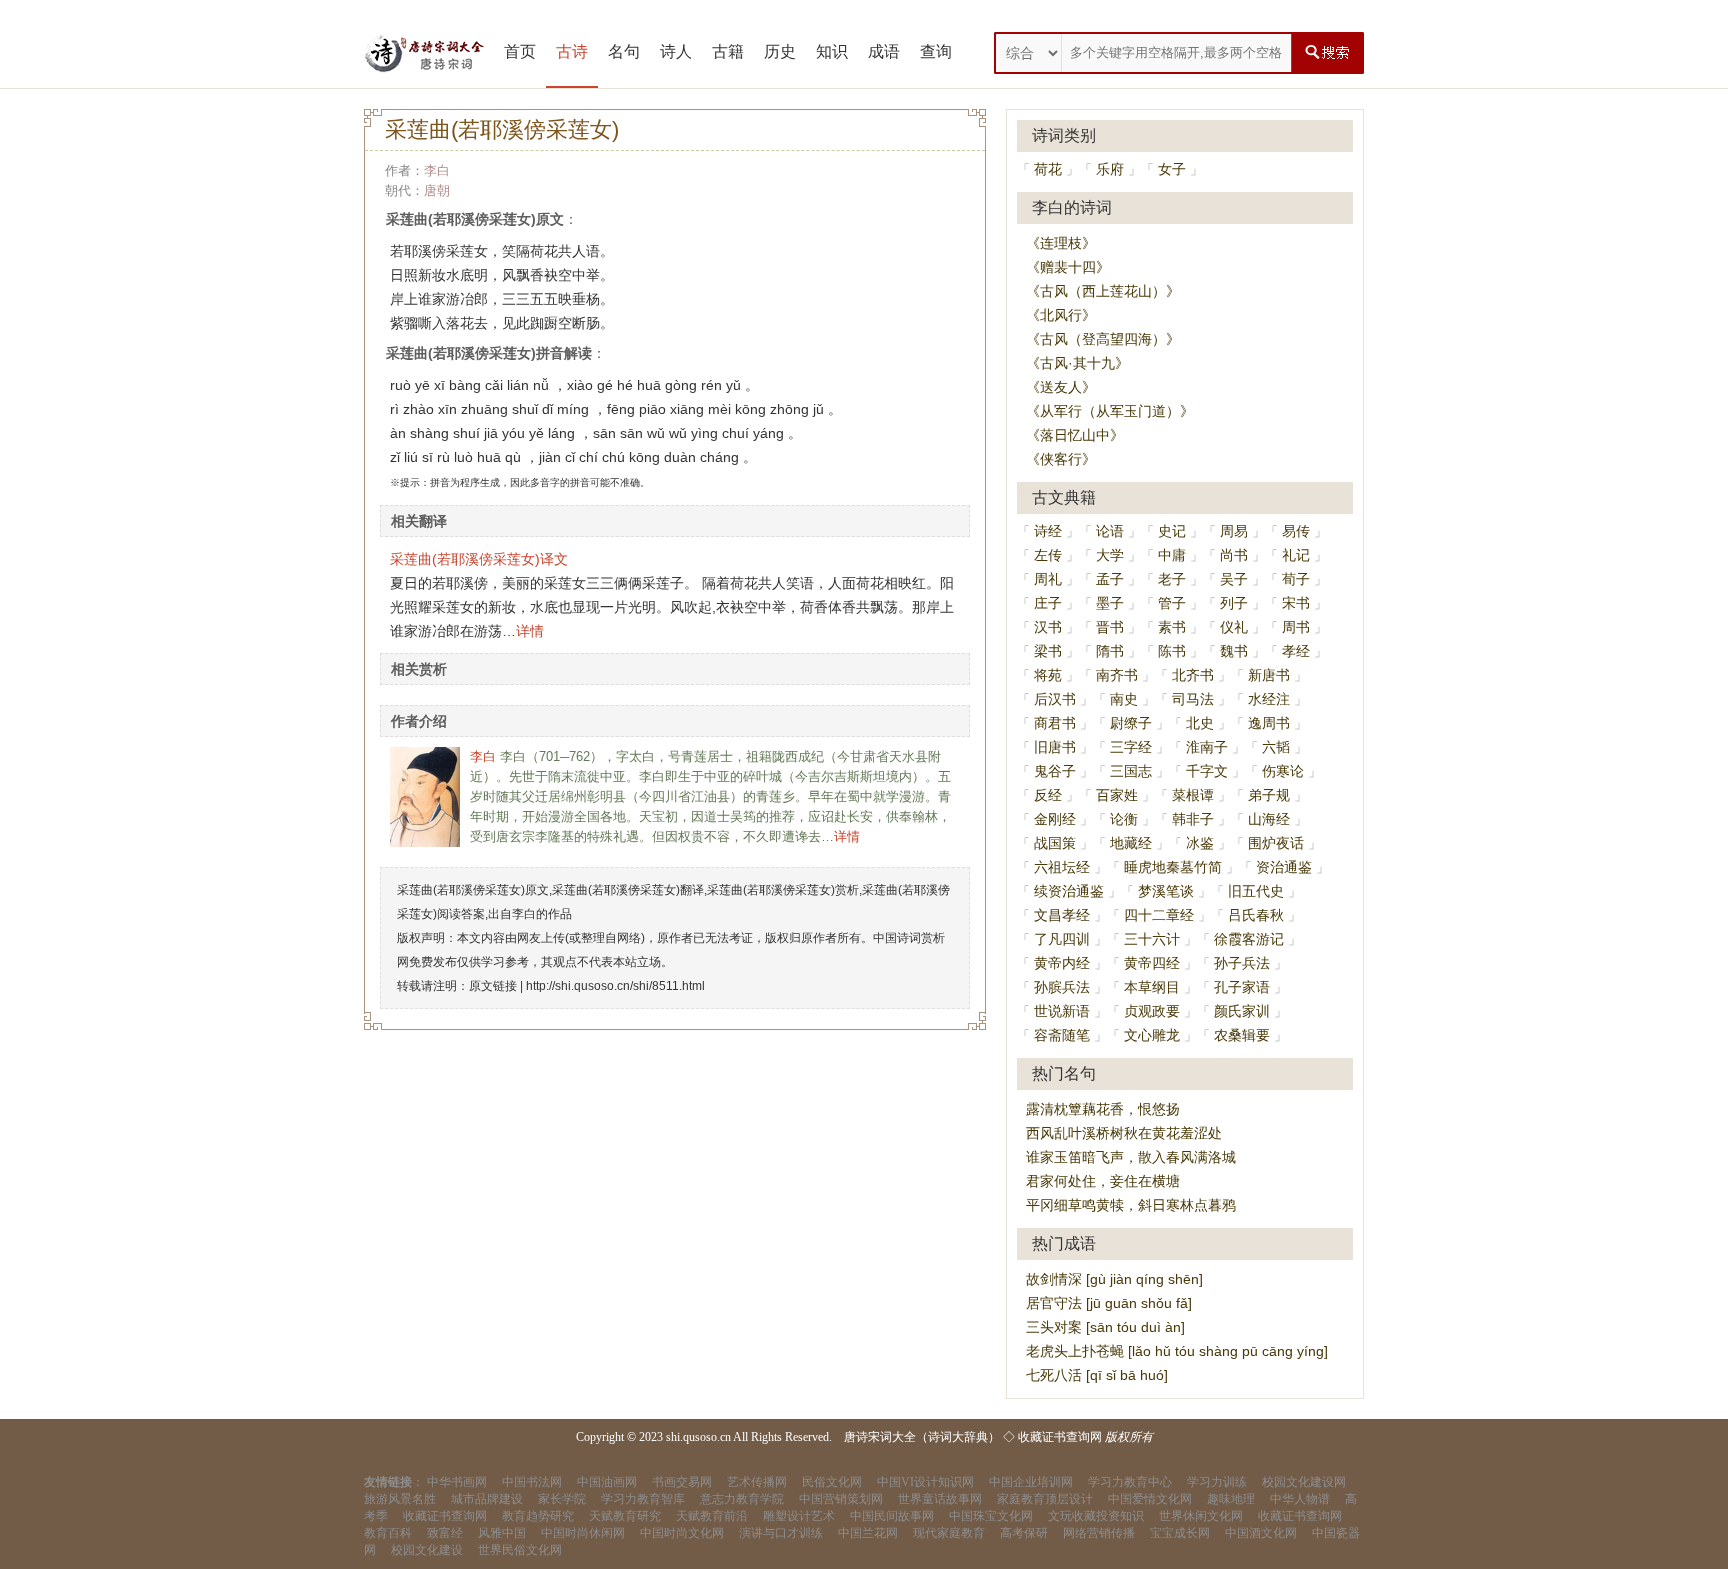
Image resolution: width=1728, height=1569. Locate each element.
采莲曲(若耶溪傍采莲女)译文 (479, 559)
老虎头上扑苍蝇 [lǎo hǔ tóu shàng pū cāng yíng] (1177, 1351)
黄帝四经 (1152, 963)
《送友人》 (1061, 387)
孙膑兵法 (1062, 987)
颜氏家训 (1242, 1011)
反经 (1048, 795)
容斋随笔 (1062, 1035)
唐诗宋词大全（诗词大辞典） (922, 1437)
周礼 (1048, 579)
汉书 (1048, 627)
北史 (1200, 723)
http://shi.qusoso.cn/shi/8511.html (615, 986)
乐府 (1110, 169)
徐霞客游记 (1249, 939)
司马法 (1193, 699)
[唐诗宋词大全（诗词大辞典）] (424, 53)
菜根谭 (1193, 795)
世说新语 (1062, 1011)
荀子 (1296, 579)
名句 (624, 51)
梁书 (1048, 651)
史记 (1172, 531)
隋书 (1110, 651)
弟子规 (1269, 795)
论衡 (1124, 819)
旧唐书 (1055, 747)
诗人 (676, 51)
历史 (780, 51)
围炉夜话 (1276, 843)
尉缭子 (1131, 723)
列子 (1234, 603)
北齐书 (1193, 675)
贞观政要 (1152, 1011)
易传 (1296, 531)
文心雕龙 (1152, 1035)
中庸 (1172, 555)
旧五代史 (1256, 891)
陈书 (1172, 651)
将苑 (1048, 675)
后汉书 (1055, 699)
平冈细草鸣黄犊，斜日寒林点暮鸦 (1131, 1205)
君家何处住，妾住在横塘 (1103, 1181)
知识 (832, 51)
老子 (1172, 579)
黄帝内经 (1062, 963)
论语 (1110, 531)
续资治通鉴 (1069, 891)
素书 (1172, 627)
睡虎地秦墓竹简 (1173, 867)
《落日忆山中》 (1075, 435)
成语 (884, 51)
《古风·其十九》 (1077, 363)
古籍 (728, 51)
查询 (936, 51)
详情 (530, 631)
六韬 (1276, 747)
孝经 (1296, 651)
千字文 (1207, 771)
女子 (1172, 169)
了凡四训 (1062, 939)
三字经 (1131, 747)
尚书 (1234, 555)
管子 (1172, 603)
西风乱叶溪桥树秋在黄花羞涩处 (1124, 1133)
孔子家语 (1242, 987)
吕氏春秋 (1256, 915)
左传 (1048, 555)
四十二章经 (1159, 915)
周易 (1234, 531)
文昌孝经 (1062, 915)
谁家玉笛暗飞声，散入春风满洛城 (1131, 1157)
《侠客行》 (1061, 459)
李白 (437, 170)
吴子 (1234, 579)
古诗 (572, 51)
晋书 (1110, 627)
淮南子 (1207, 747)
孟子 (1110, 579)
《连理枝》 (1061, 243)
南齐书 (1117, 675)
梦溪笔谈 (1166, 891)
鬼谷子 (1055, 771)
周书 (1296, 627)
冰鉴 (1200, 843)
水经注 (1269, 699)
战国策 (1055, 843)
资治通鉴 (1284, 867)
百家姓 (1117, 795)
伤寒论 (1283, 771)
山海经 (1269, 819)
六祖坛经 (1062, 867)
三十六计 (1152, 939)
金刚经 (1055, 819)
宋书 (1296, 603)
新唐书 (1269, 675)
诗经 (1048, 531)
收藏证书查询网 (1060, 1437)
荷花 (1048, 169)
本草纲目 (1152, 987)
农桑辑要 (1242, 1035)
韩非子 (1193, 819)
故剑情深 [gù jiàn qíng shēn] (1114, 1279)
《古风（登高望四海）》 (1103, 339)
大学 (1110, 555)
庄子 (1048, 603)
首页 (520, 51)
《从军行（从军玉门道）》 (1110, 411)
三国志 (1131, 771)
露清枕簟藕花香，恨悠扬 (1103, 1109)
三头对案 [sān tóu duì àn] (1105, 1327)
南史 (1124, 699)
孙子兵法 (1242, 963)
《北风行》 (1061, 315)
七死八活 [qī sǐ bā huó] (1097, 1375)
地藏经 (1131, 843)
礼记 (1296, 555)
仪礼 (1234, 627)
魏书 (1234, 651)
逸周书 (1269, 723)
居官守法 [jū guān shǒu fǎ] (1109, 1303)
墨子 (1110, 603)
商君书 (1055, 723)
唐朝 (437, 190)
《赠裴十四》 (1068, 267)
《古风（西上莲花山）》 (1103, 291)
